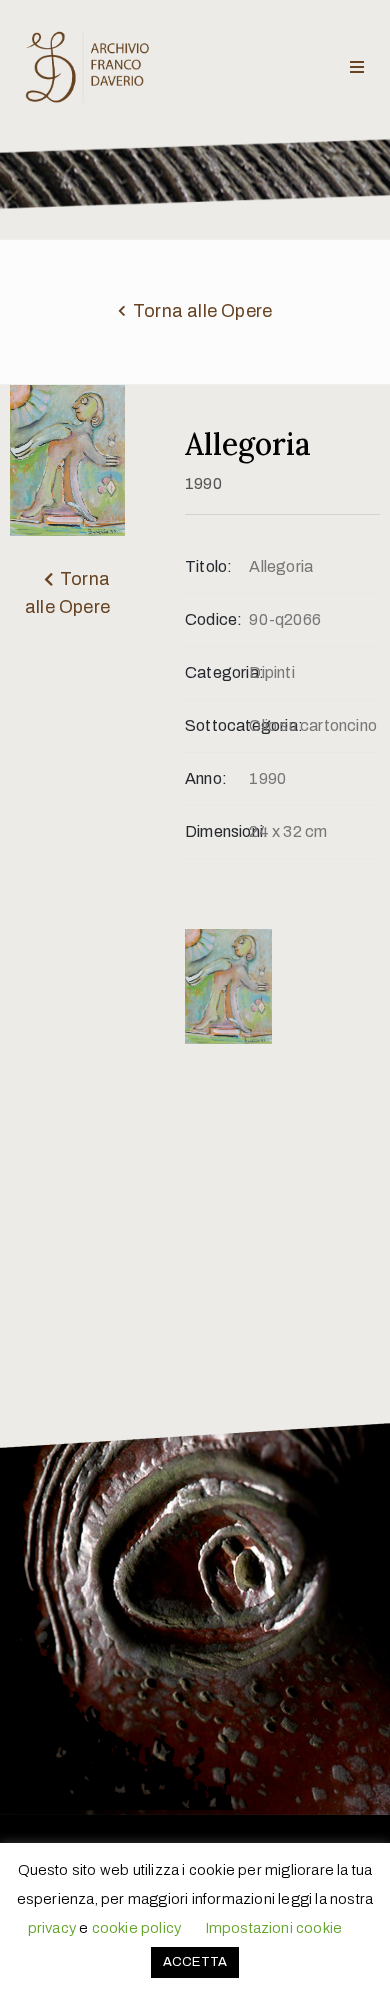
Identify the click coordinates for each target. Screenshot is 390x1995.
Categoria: (217, 672)
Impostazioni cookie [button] (274, 1928)
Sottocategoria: (217, 725)
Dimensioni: (217, 831)
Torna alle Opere (202, 311)
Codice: (213, 619)
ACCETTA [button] (195, 1962)
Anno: (206, 778)
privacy (52, 1928)
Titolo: (208, 566)
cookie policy (137, 1928)
